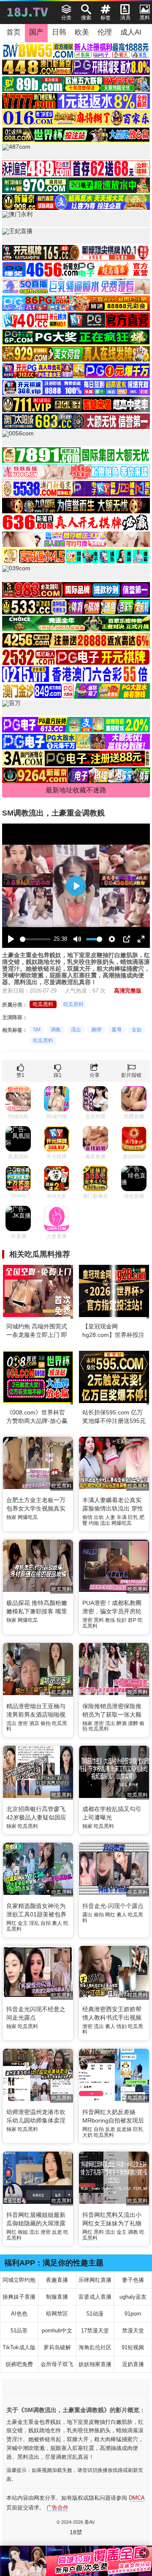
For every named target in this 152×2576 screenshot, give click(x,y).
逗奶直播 (133, 2364)
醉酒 (122, 1723)
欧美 (82, 32)
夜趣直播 (57, 2280)
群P (132, 1620)
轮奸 (122, 1620)
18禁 (76, 2532)
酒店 (34, 1723)
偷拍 (46, 1723)
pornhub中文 (57, 2330)
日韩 (59, 32)
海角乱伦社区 (95, 2347)
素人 (57, 1923)
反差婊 (124, 2129)
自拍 (46, 1923)
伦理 (105, 32)
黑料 (99, 1620)
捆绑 (96, 1030)
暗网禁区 (57, 2314)
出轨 (99, 1517)
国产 (36, 32)
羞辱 (117, 1030)
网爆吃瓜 (28, 1517)
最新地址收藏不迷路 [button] (76, 790)
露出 (87, 1915)
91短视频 (133, 2347)
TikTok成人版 (19, 2347)
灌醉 (133, 1723)
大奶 (87, 2135)
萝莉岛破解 (57, 2347)
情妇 (122, 2026)
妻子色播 (133, 2280)
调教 (56, 1030)
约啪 (94, 1523)
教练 (110, 1620)
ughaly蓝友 (133, 2297)
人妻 (110, 1517)
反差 (110, 2129)
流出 (76, 1030)
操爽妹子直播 (19, 2297)
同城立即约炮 (19, 2280)
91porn (133, 2314)
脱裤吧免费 (19, 2364)
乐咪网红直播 (95, 2280)
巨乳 (133, 1517)
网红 (11, 1923)
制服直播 (57, 2297)
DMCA (137, 2498)
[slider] (35, 939)
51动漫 (95, 2314)
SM (37, 1030)
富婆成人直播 (95, 2297)
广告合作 (57, 2508)
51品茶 (19, 2330)
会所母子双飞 (57, 2364)
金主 (23, 1923)
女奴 (137, 1030)
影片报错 (131, 1075)
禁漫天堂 (133, 2330)
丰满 (122, 1517)
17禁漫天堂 (95, 2330)
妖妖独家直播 (95, 2364)
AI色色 (19, 2314)
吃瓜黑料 (43, 1004)
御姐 (23, 2232)
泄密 (87, 1620)
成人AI (131, 32)
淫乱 (34, 1923)
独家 (11, 1517)
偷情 (87, 1517)
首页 (14, 32)
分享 (95, 1075)
